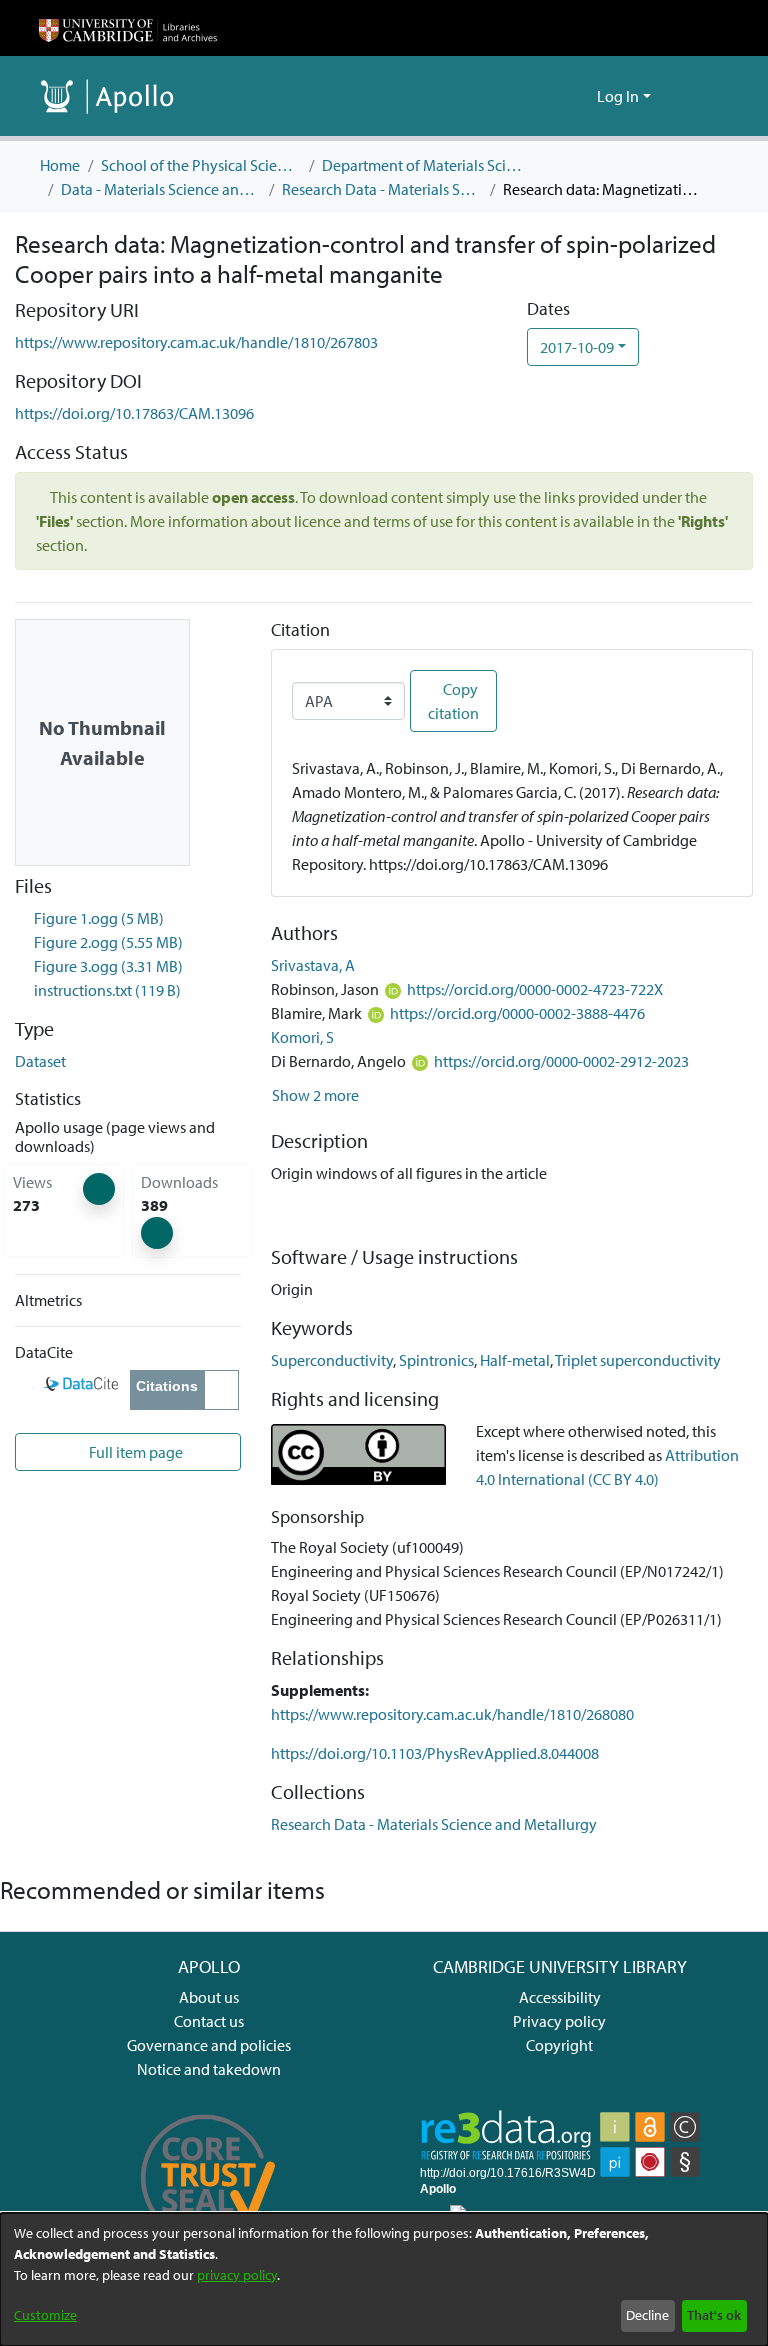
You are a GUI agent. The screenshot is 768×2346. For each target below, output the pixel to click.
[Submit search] (549, 96)
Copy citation (453, 701)
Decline (647, 2315)
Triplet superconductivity (638, 1360)
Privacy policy (559, 2021)
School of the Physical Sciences (201, 165)
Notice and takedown (209, 2069)
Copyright (559, 2045)
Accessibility (560, 1997)
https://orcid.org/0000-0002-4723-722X (535, 989)
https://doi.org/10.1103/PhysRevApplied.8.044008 (435, 1753)
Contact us (209, 2021)
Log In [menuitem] (618, 96)
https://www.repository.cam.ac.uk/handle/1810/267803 (196, 342)
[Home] (128, 28)
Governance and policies (209, 2045)
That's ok (714, 2315)
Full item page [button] (134, 1452)
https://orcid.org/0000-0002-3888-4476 (517, 1013)
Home (60, 165)
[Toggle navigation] (701, 96)
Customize (45, 2315)
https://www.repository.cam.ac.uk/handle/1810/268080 (452, 1714)
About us (209, 1997)
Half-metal (515, 1360)
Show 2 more (315, 1095)
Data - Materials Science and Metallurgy (161, 189)
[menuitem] (578, 96)
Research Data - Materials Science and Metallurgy (382, 189)
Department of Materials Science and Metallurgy (422, 165)
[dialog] (384, 2279)
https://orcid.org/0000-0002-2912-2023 (561, 1061)
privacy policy (237, 2275)
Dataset (40, 1061)
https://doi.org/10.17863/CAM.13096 (134, 413)
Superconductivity (332, 1360)
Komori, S (302, 1037)
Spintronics (436, 1360)
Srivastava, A (313, 965)
